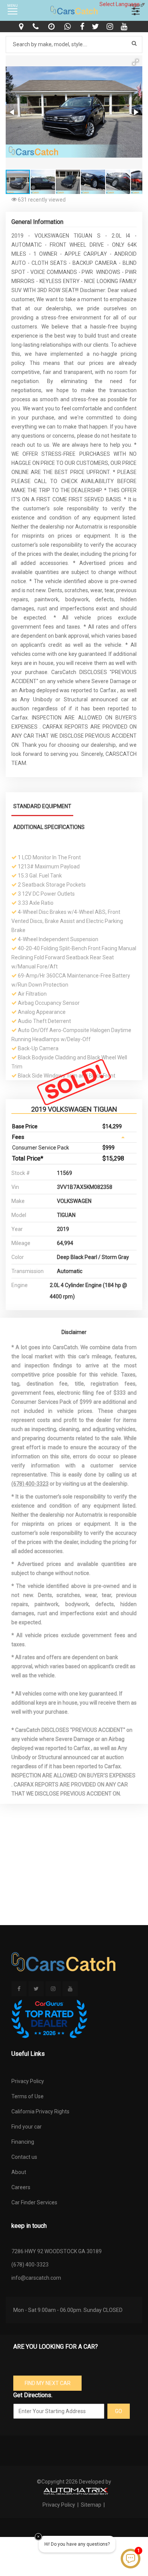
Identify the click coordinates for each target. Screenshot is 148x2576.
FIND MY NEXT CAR (48, 2383)
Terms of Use (28, 2096)
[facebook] (83, 27)
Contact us (24, 2157)
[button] (135, 62)
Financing (23, 2142)
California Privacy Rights (40, 2111)
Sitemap (91, 2505)
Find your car (27, 2127)
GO (119, 2411)
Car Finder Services (34, 2202)
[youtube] (125, 27)
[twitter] (96, 27)
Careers (21, 2187)
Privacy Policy (28, 2081)
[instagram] (111, 27)
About (19, 2172)
